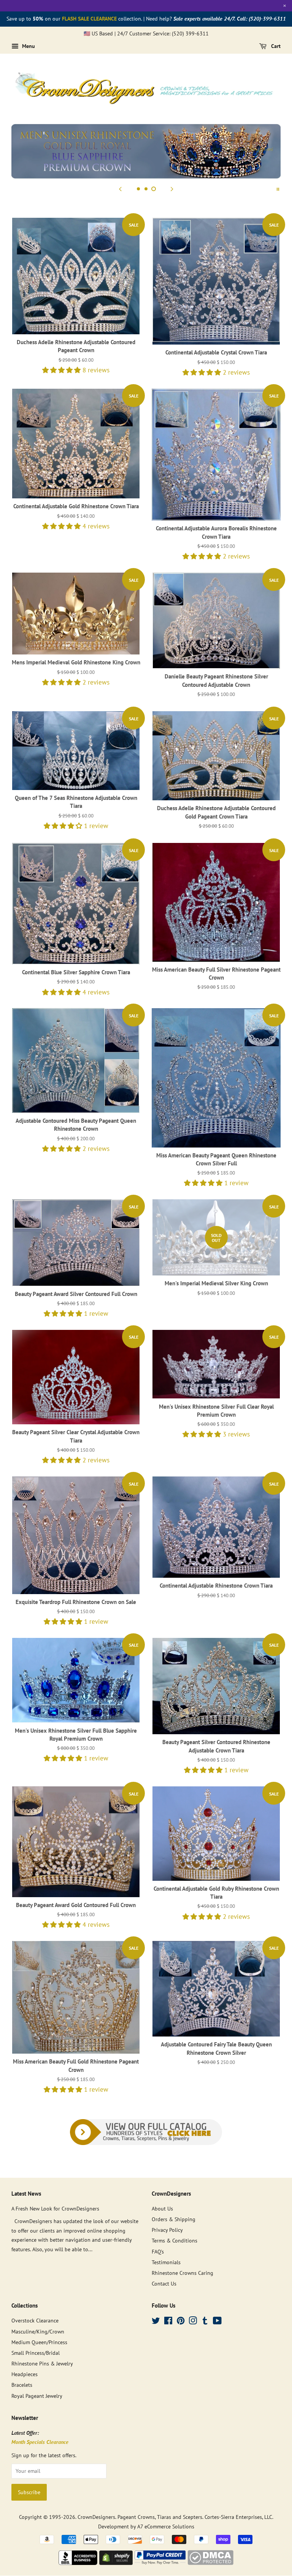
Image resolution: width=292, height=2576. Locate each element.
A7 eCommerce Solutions (166, 2526)
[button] (62, 370)
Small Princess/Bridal (36, 2353)
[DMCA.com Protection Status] (210, 2563)
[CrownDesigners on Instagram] (193, 2322)
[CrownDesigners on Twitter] (156, 2322)
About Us (162, 2208)
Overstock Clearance (35, 2320)
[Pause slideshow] (278, 188)
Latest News (26, 2194)
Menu (28, 46)
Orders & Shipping (174, 2219)
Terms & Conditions (175, 2240)
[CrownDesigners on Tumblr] (205, 2322)
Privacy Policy (167, 2230)
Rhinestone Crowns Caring (182, 2273)
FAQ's (158, 2251)
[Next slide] (172, 188)
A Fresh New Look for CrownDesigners (55, 2208)
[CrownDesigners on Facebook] (168, 2322)
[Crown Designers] (78, 2563)
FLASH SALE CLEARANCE (89, 19)
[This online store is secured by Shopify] (116, 2563)
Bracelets (22, 2385)
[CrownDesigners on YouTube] (217, 2322)
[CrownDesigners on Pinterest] (181, 2322)
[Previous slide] (120, 188)
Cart (275, 46)
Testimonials (166, 2262)
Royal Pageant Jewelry (37, 2396)
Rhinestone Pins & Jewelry (42, 2363)
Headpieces (25, 2374)
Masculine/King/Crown (38, 2331)
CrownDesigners (96, 2517)
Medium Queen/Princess (39, 2342)
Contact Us (164, 2283)
